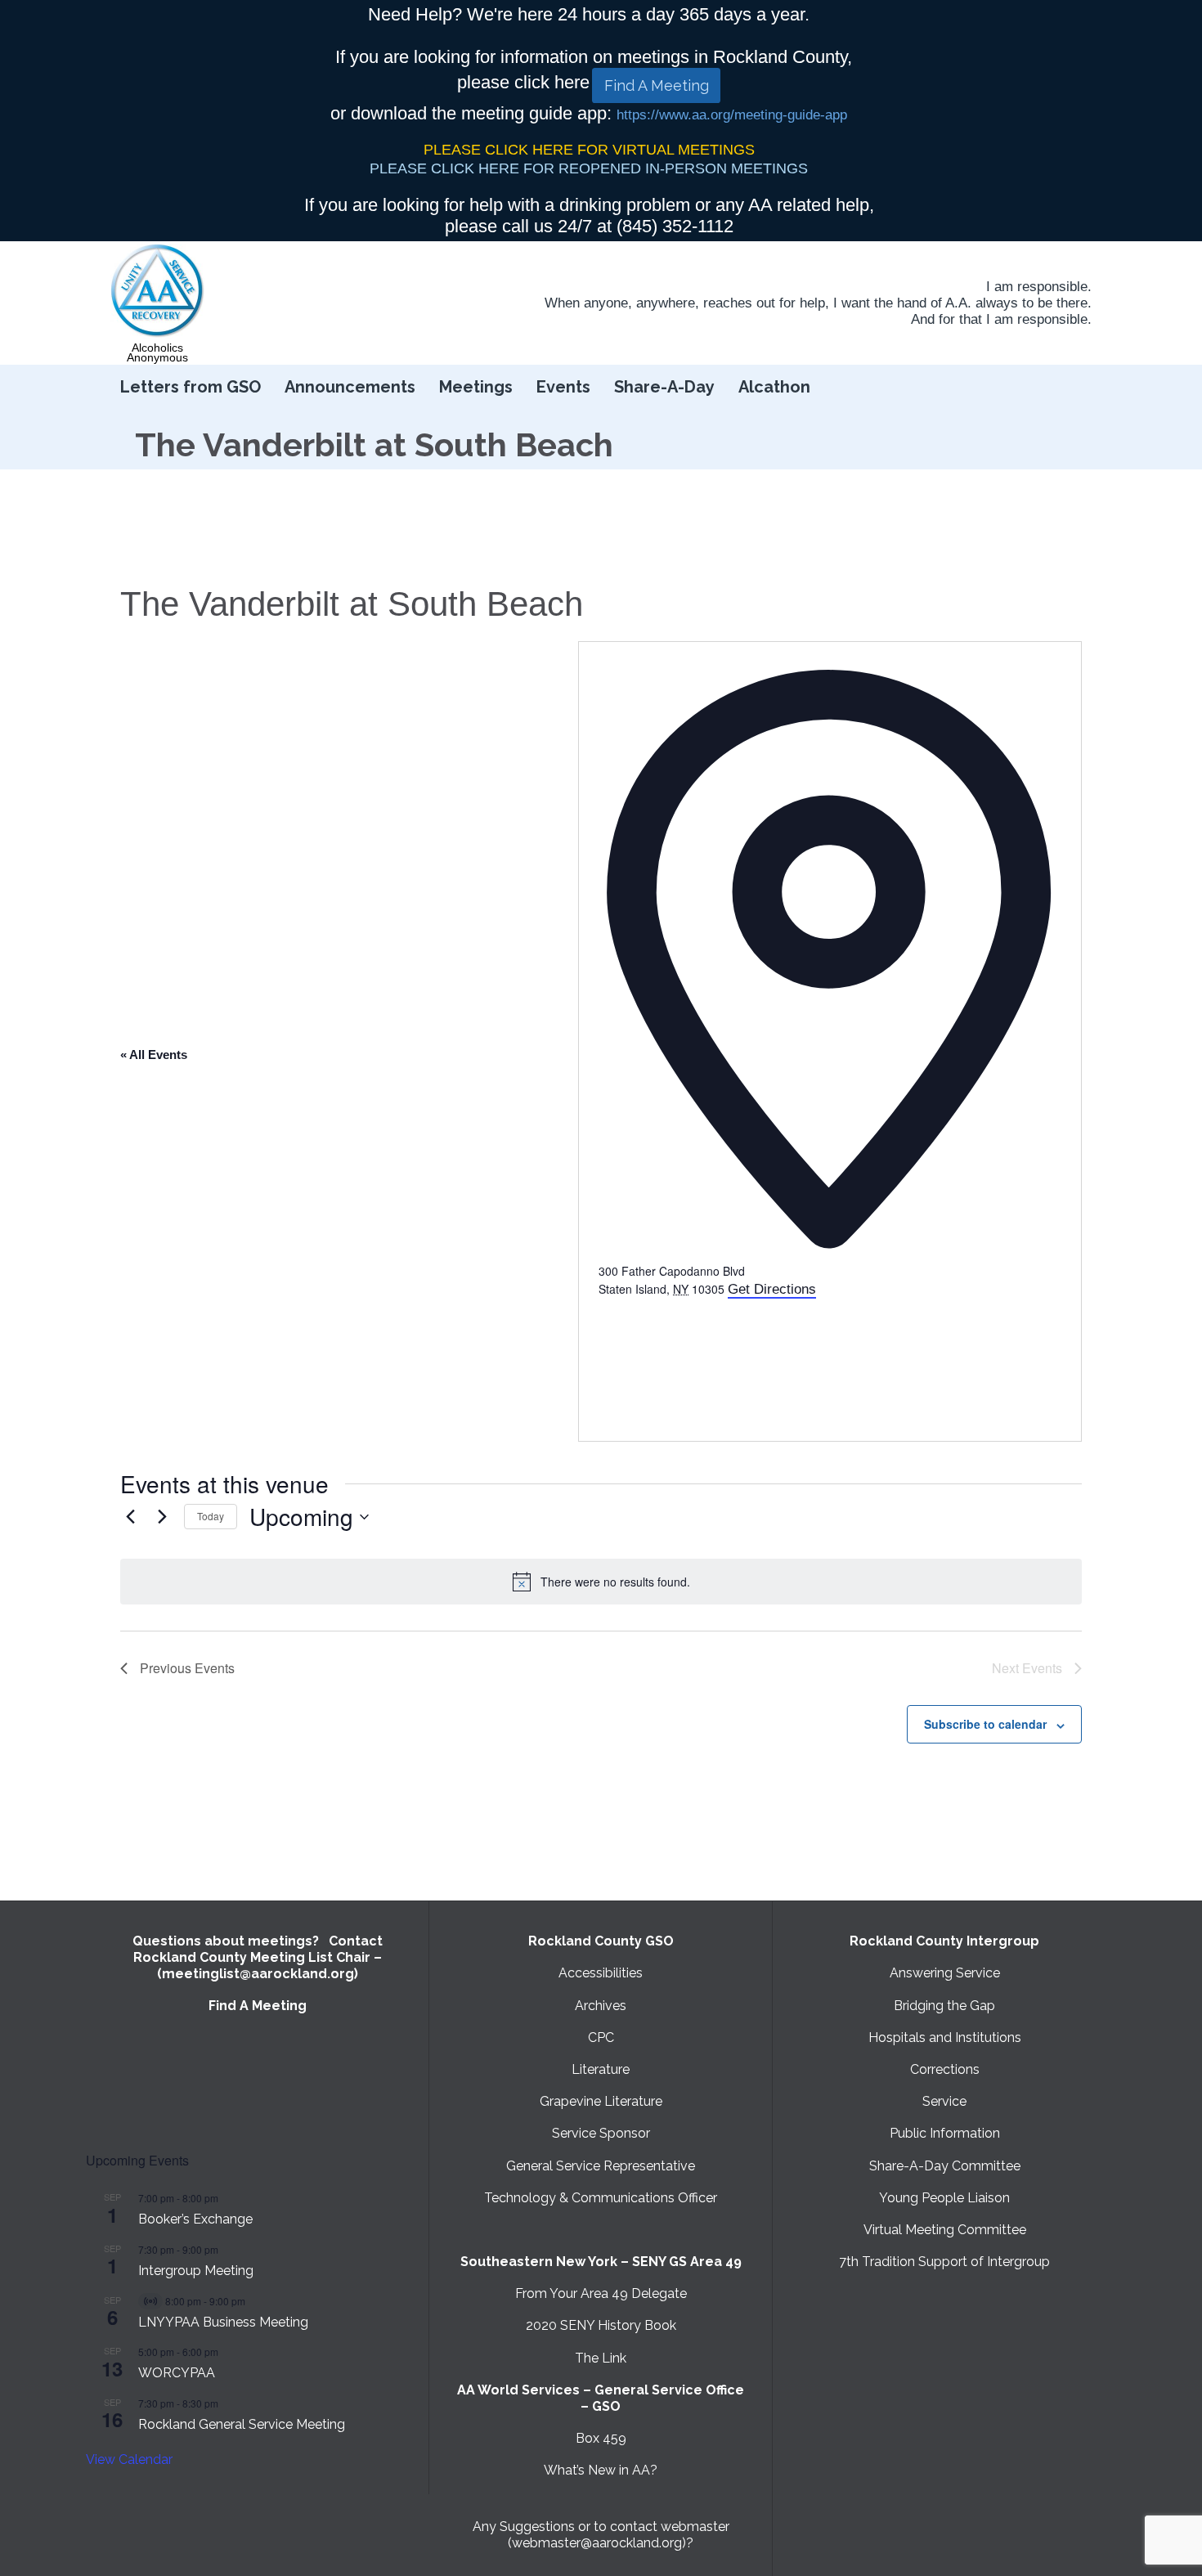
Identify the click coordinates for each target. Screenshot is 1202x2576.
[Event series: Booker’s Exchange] (226, 2198)
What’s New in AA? (601, 2470)
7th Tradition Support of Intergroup (944, 2262)
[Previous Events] (130, 1517)
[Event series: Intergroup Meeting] (226, 2249)
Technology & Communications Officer (601, 2198)
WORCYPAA (177, 2373)
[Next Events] (162, 1517)
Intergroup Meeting (196, 2271)
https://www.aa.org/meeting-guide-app (732, 115)
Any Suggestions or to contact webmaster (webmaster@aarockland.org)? (601, 2535)
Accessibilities (601, 1973)
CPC (601, 2037)
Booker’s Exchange (195, 2219)
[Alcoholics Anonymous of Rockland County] (158, 291)
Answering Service (945, 1973)
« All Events (154, 1055)
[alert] (601, 1582)
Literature (601, 2069)
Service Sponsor (601, 2133)
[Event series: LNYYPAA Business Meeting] (253, 2301)
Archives (601, 2006)
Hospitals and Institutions (945, 2037)
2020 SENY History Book (601, 2325)
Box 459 (601, 2438)
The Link (601, 2358)
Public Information (945, 2133)
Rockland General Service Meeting (242, 2424)
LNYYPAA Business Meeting (223, 2322)
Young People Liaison (944, 2198)
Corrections (945, 2069)
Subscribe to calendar (985, 1724)
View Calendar (129, 2459)
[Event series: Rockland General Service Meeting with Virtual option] (226, 2403)
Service (944, 2101)
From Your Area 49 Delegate (601, 2293)
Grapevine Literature (601, 2101)
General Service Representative (601, 2166)
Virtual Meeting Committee (945, 2230)
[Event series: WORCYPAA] (226, 2352)
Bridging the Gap (944, 2006)
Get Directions (772, 1289)
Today (211, 1516)
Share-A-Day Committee (945, 2166)
